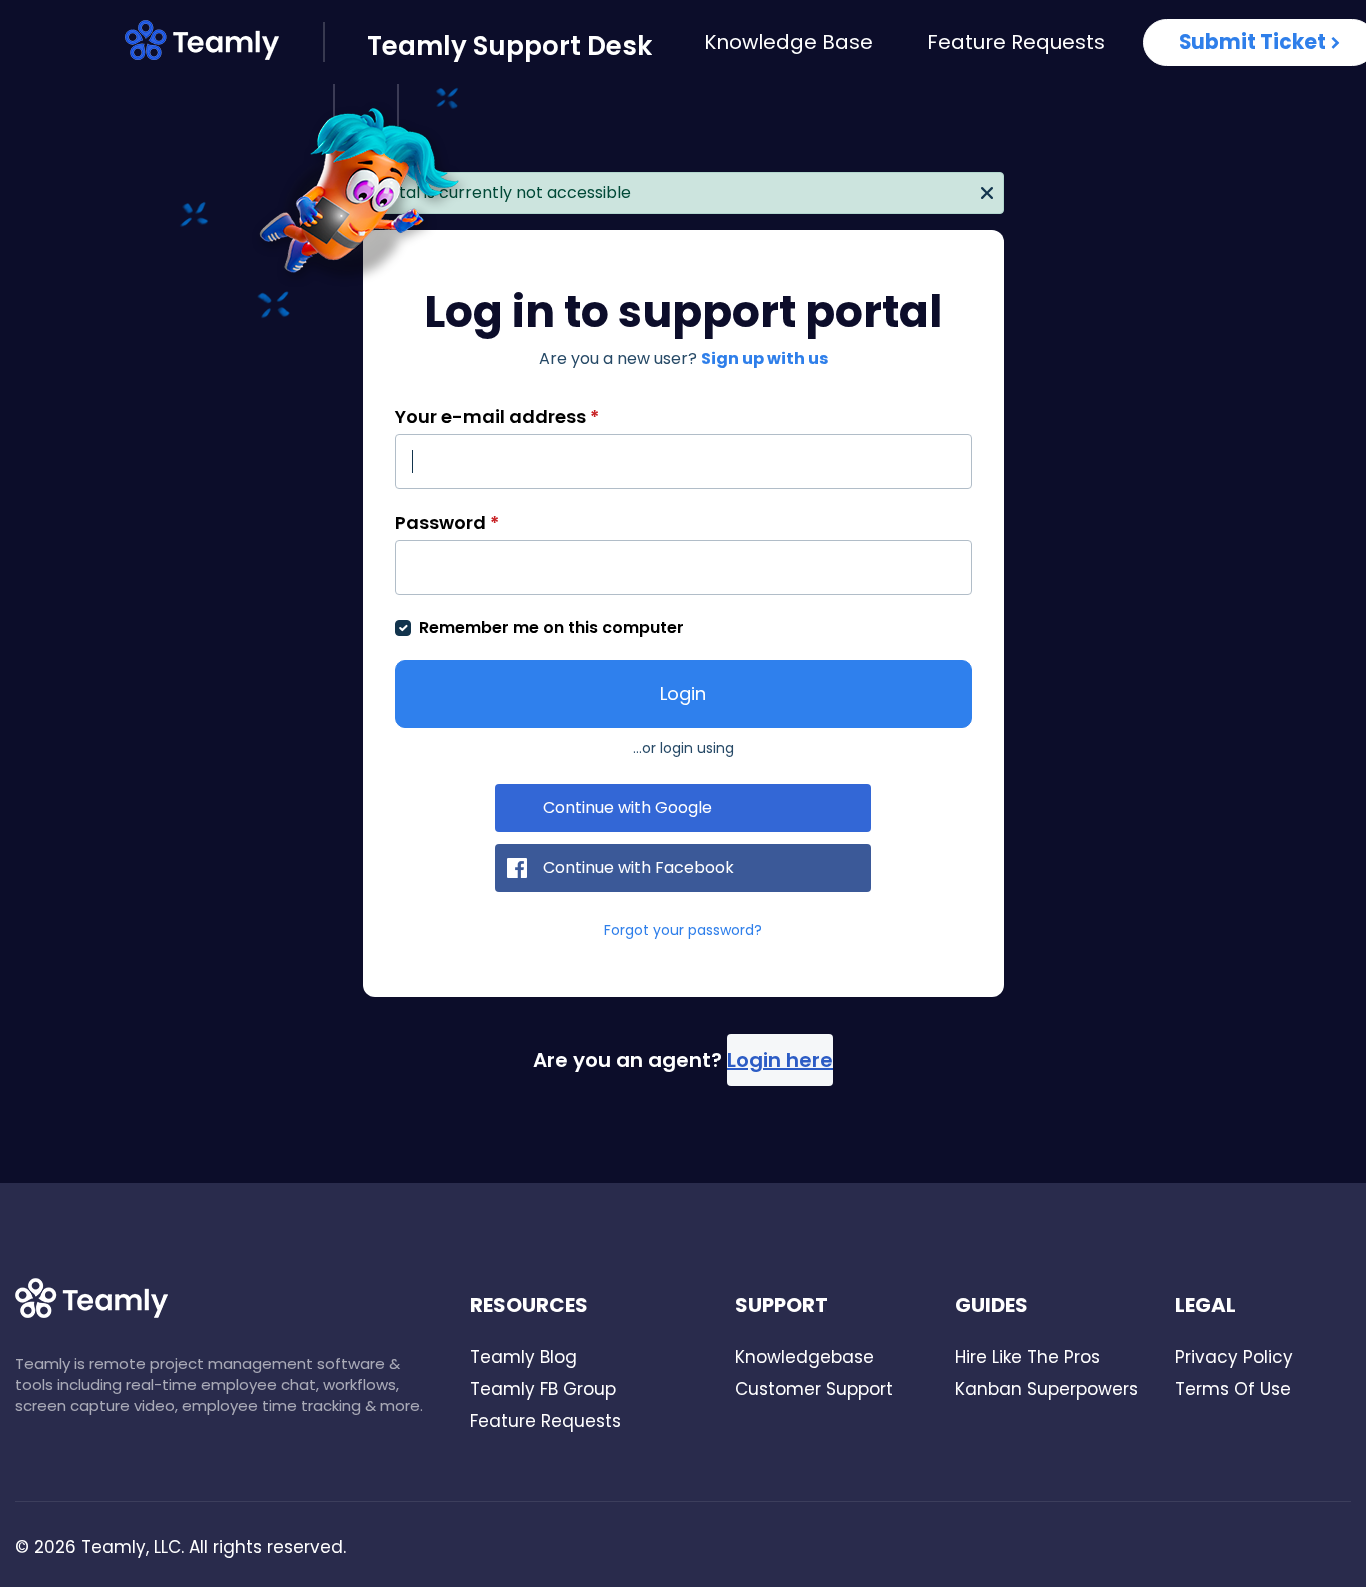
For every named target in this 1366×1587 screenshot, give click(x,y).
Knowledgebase (804, 1357)
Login (683, 693)
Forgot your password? (683, 930)
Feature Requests (1016, 42)
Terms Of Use (1233, 1389)
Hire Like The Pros (1027, 1357)
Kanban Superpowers (1046, 1389)
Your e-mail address (497, 416)
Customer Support (814, 1389)
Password (447, 522)
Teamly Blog (523, 1357)
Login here (780, 1060)
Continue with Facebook (638, 867)
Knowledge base (788, 42)
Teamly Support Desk (509, 46)
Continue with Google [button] (627, 807)
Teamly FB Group (543, 1389)
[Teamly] (224, 44)
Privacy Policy (1234, 1357)
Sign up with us (764, 358)
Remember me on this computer (551, 627)
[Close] (987, 191)
